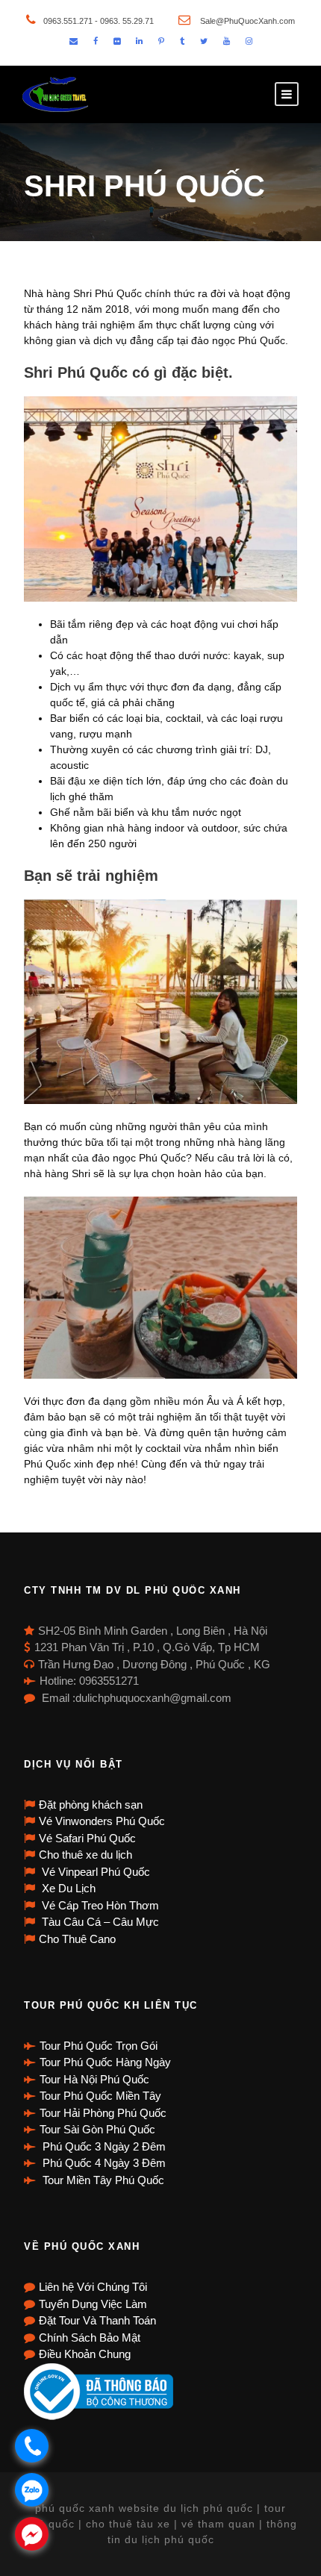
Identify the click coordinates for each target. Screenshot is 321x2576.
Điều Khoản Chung (85, 2354)
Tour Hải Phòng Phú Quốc (103, 2113)
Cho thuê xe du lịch (85, 1855)
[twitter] (204, 41)
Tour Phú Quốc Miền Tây (100, 2096)
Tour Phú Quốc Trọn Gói (99, 2046)
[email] (74, 41)
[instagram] (249, 41)
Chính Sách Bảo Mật (90, 2338)
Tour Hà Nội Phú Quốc (94, 2079)
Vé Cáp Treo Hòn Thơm (99, 1905)
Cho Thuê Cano (77, 1939)
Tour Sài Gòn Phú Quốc (97, 2129)
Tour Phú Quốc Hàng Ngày (105, 2062)
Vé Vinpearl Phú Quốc (94, 1872)
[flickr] (117, 41)
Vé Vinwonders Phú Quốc (102, 1821)
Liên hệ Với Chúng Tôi (93, 2287)
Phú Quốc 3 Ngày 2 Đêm (103, 2146)
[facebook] (96, 41)
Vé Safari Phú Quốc (87, 1838)
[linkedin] (139, 41)
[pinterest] (161, 41)
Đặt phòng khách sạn (91, 1805)
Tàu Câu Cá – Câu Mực (99, 1922)
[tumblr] (182, 41)
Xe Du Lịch (67, 1888)
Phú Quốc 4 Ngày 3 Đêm (103, 2163)
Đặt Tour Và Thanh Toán (97, 2320)
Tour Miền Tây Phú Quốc (102, 2180)
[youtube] (227, 41)
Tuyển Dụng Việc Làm (93, 2304)
